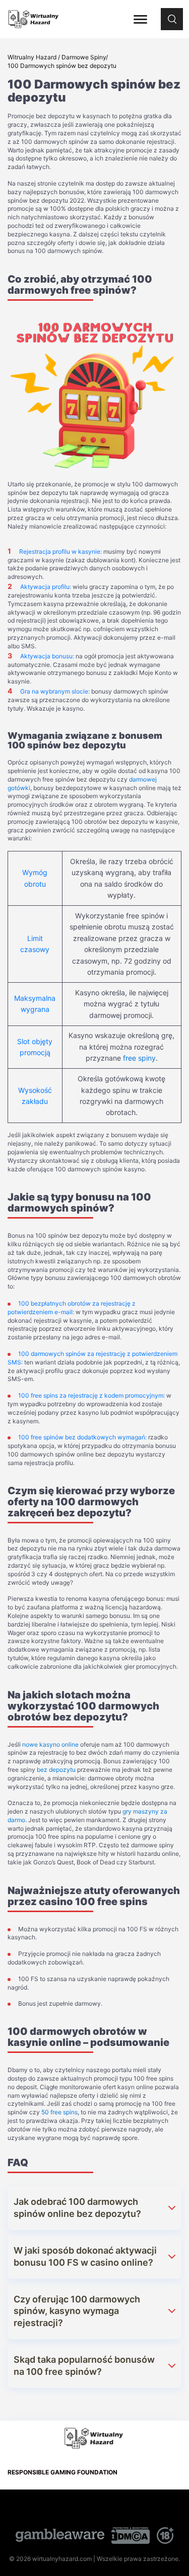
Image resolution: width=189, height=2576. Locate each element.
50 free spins (59, 2112)
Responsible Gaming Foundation (62, 2472)
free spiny (139, 1058)
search (172, 13)
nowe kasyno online (50, 1744)
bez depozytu (56, 1770)
